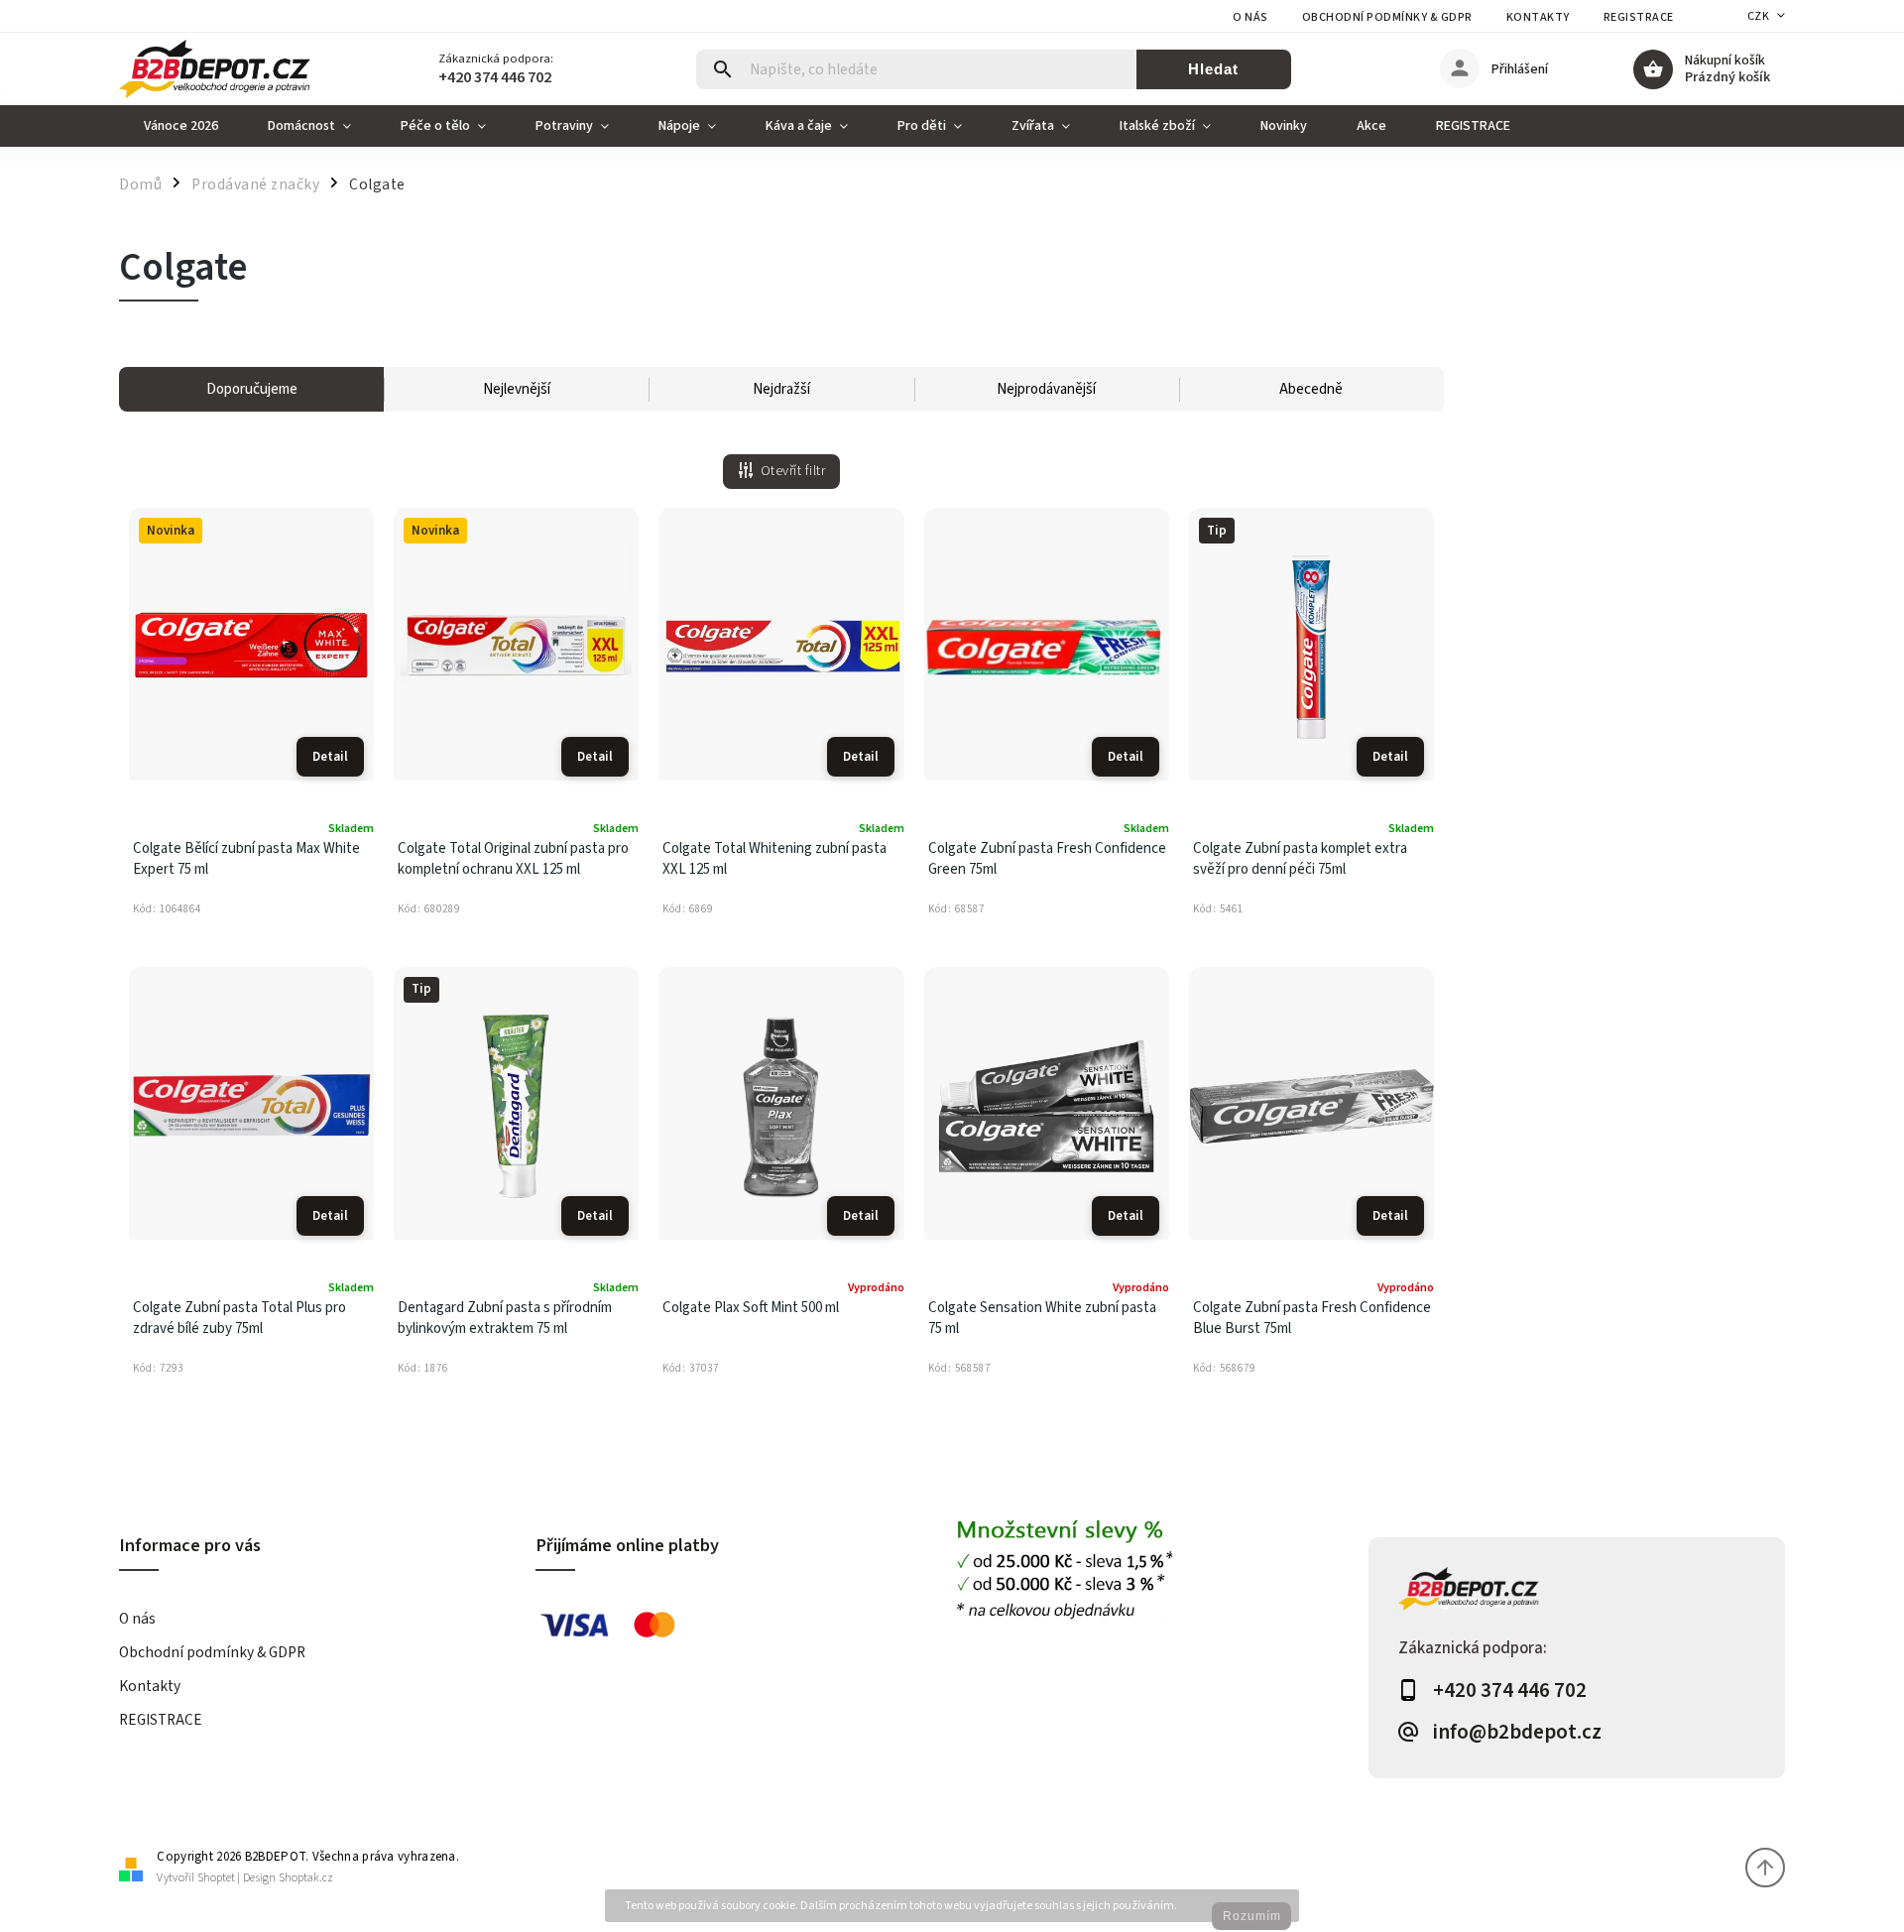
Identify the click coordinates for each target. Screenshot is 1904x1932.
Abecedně (1311, 389)
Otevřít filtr (793, 471)
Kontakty (1538, 17)
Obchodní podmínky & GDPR (1387, 17)
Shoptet (216, 1878)
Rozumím (1252, 1916)
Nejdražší (781, 389)
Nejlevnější (517, 389)
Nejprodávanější (1046, 389)
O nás (1250, 17)
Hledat (1213, 69)
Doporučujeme (252, 389)
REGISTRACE (1639, 17)
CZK (1759, 16)
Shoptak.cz (306, 1878)
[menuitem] (181, 126)
